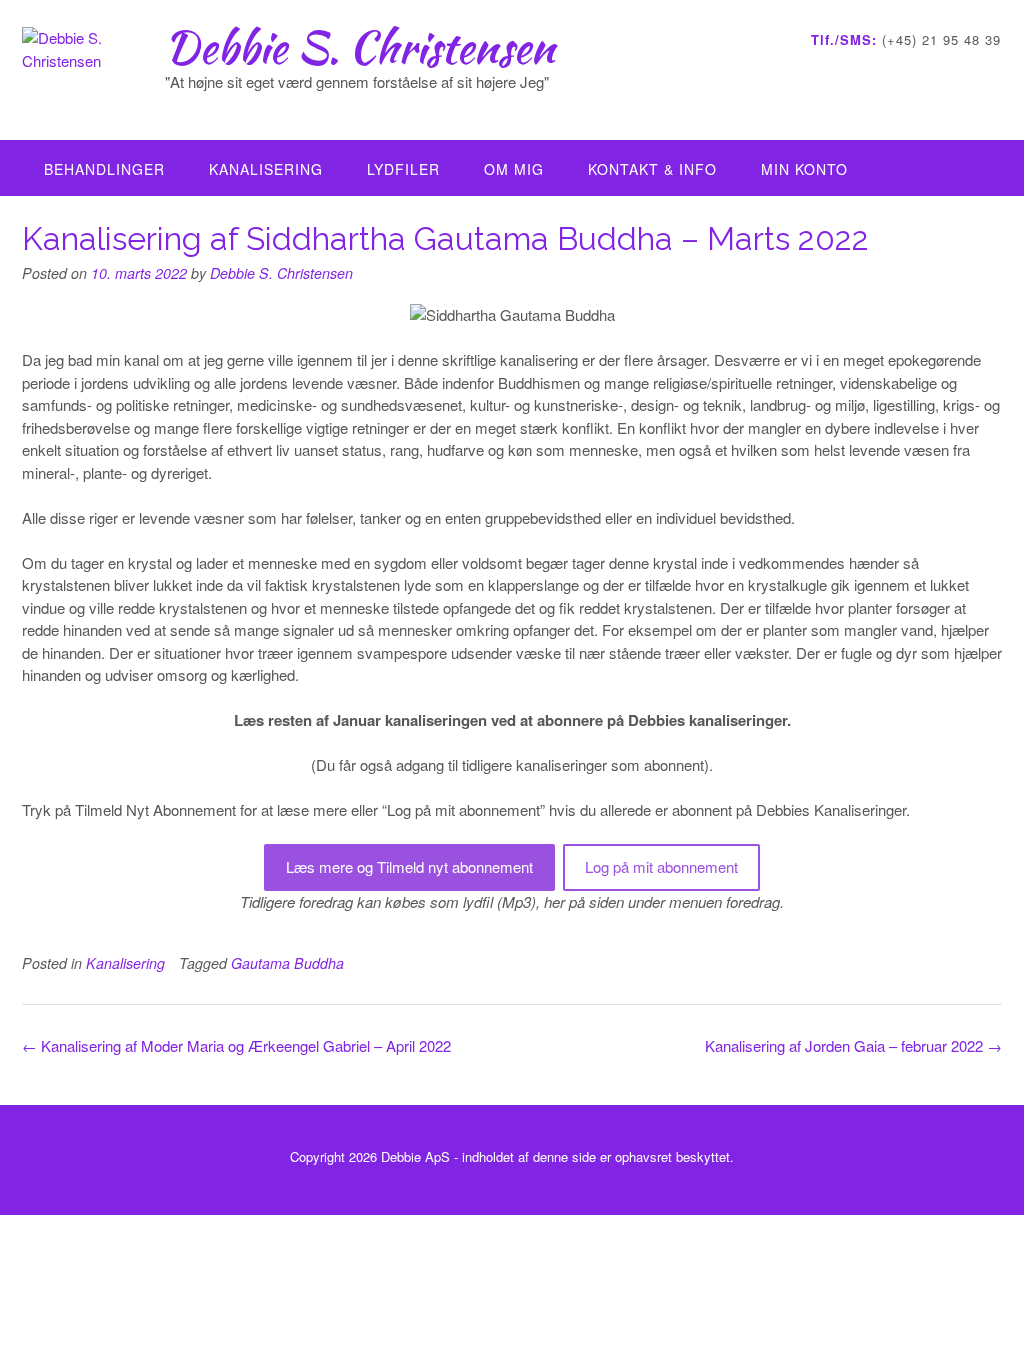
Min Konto (804, 169)
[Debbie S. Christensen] (93, 72)
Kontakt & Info (652, 169)
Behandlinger (104, 169)
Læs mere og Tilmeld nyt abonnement (409, 866)
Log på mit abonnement (661, 866)
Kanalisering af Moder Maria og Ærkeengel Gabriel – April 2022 (236, 1045)
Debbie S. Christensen (360, 47)
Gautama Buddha (287, 963)
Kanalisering (266, 169)
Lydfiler (403, 169)
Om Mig (514, 169)
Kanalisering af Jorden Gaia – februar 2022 (853, 1045)
